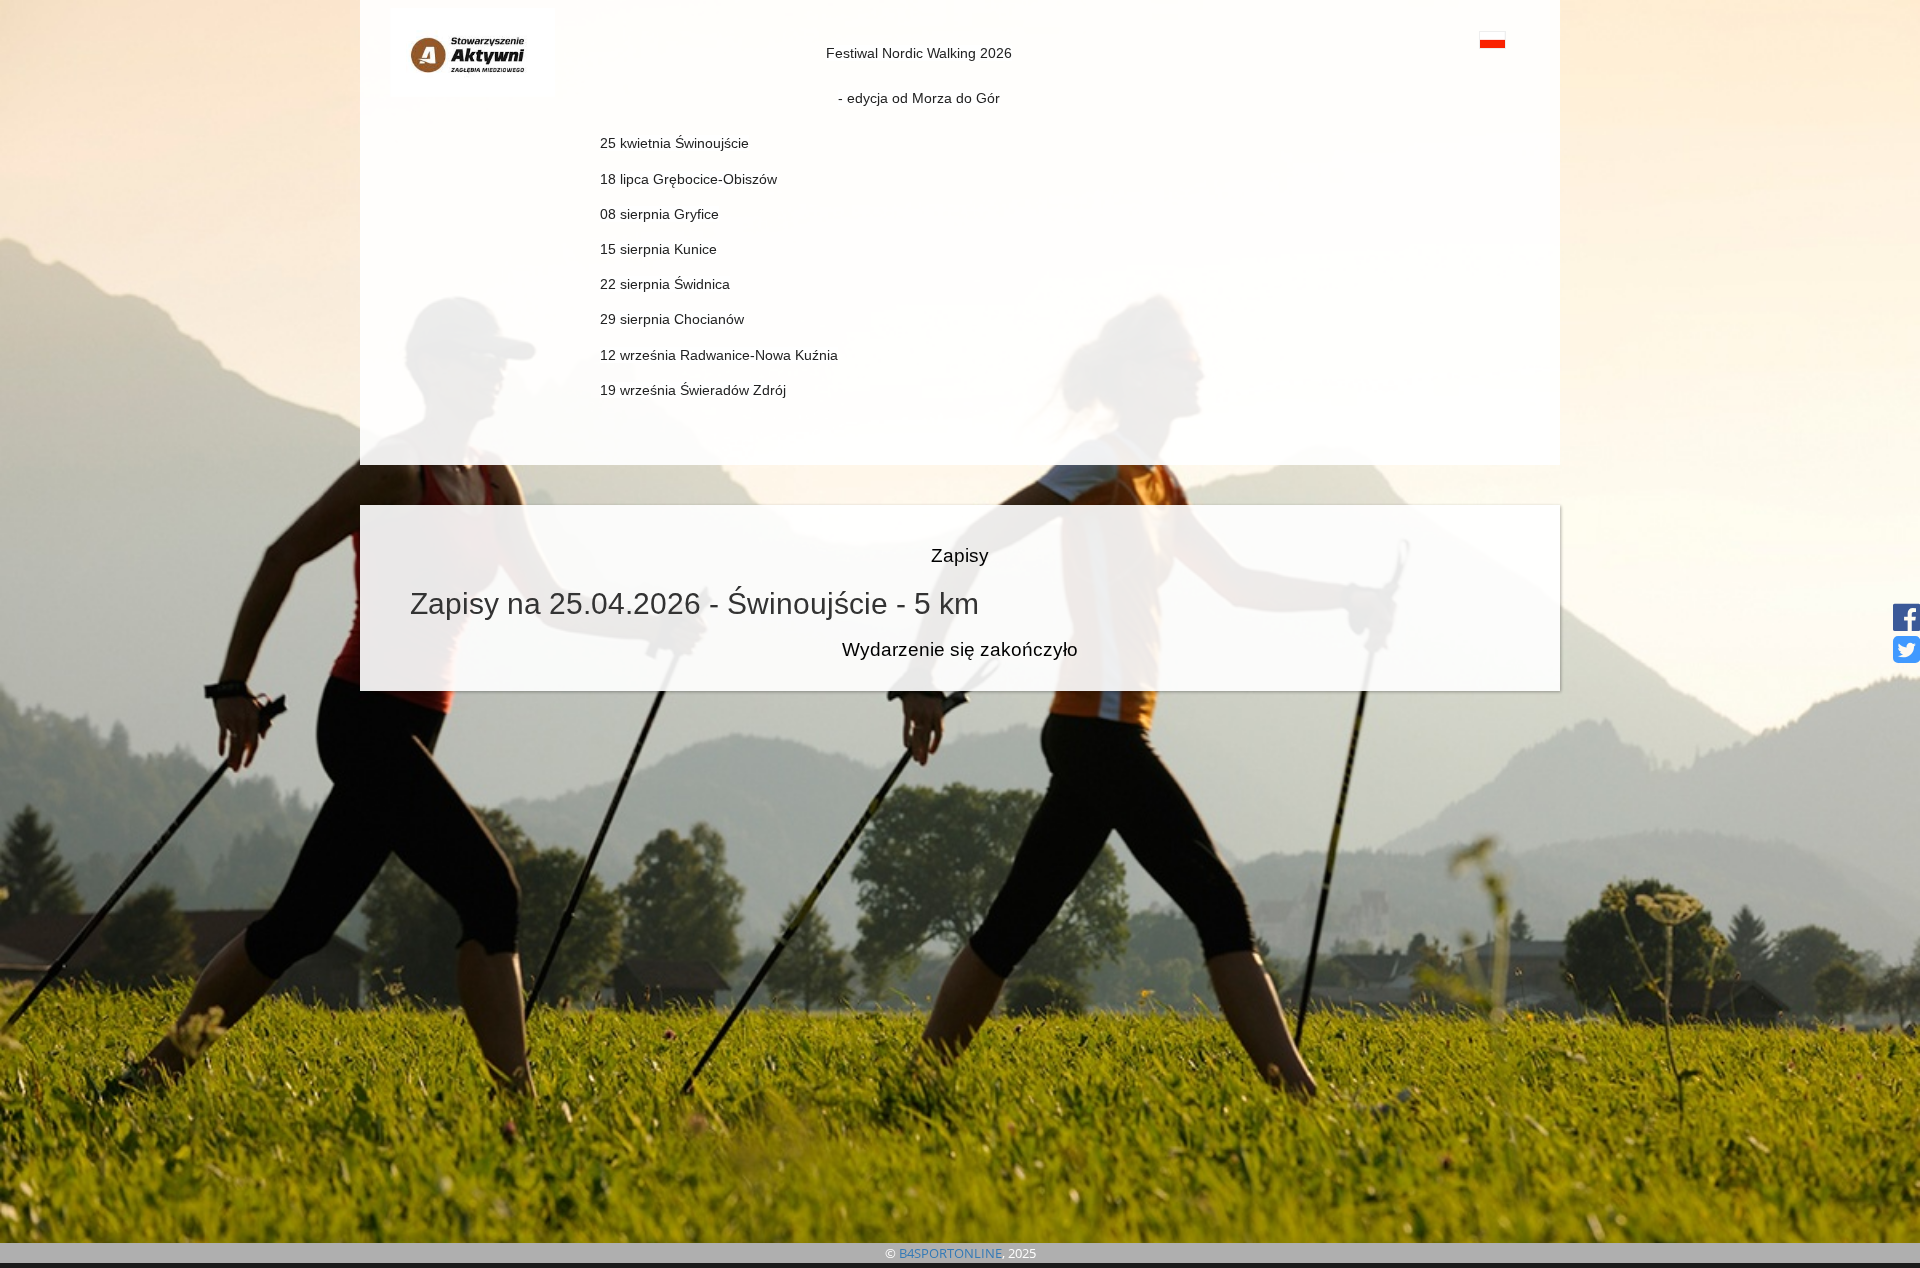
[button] (1447, 39)
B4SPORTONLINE (950, 1253)
